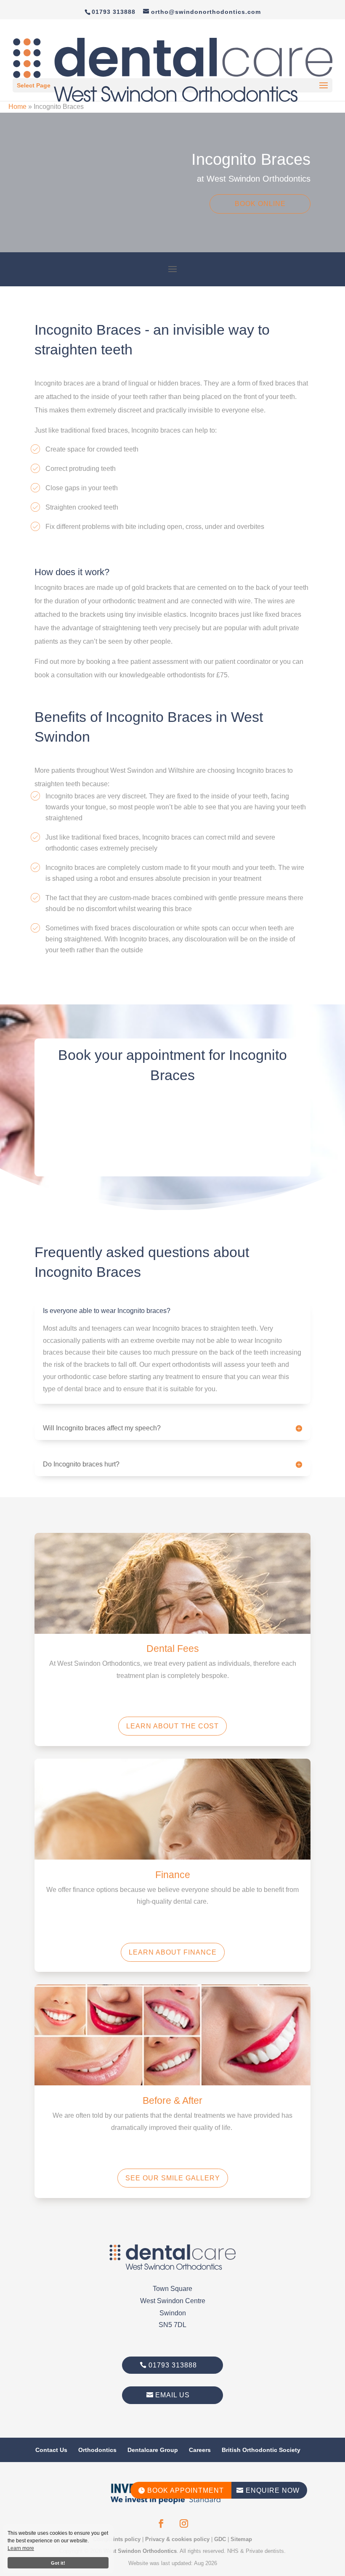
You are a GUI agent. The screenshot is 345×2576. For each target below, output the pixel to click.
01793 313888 (173, 2365)
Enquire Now (268, 2490)
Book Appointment (181, 2490)
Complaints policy (117, 2539)
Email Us (172, 2395)
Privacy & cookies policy (177, 2539)
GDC (220, 2539)
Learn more (21, 2548)
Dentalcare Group (153, 2450)
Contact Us (51, 2450)
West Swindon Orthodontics (140, 2551)
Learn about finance (173, 1952)
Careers (200, 2450)
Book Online (260, 204)
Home (17, 107)
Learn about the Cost (172, 1726)
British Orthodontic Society (261, 2450)
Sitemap (241, 2539)
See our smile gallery (173, 2178)
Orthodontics (97, 2450)
